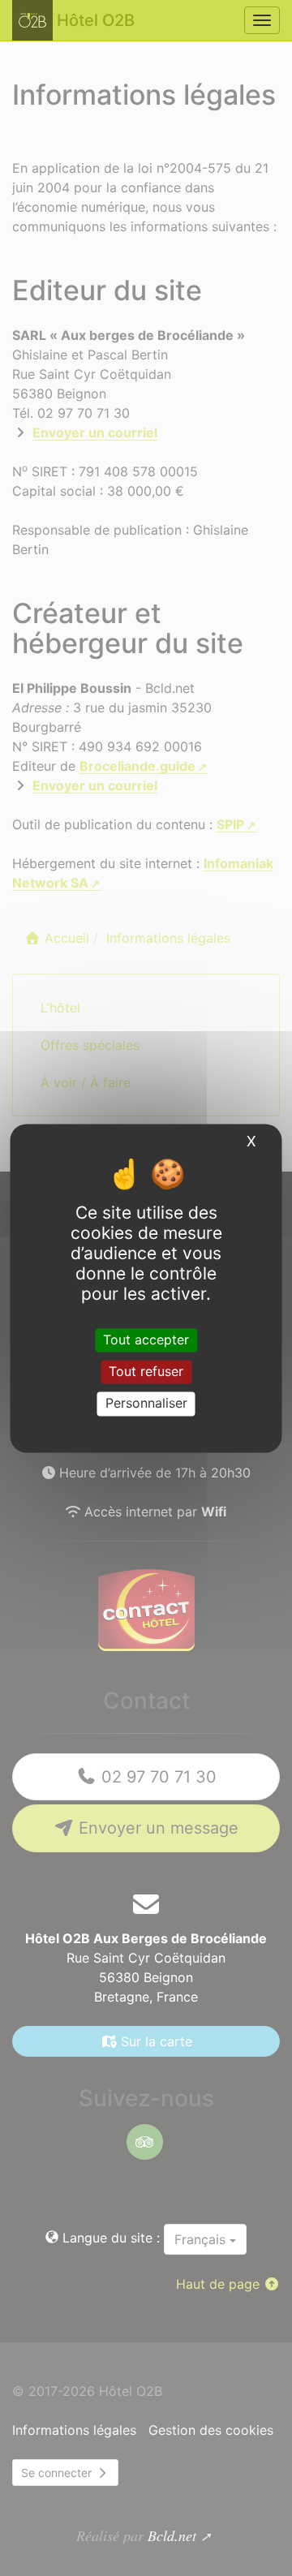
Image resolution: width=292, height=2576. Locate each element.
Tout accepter (146, 1340)
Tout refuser (146, 1372)
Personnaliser (146, 1404)
